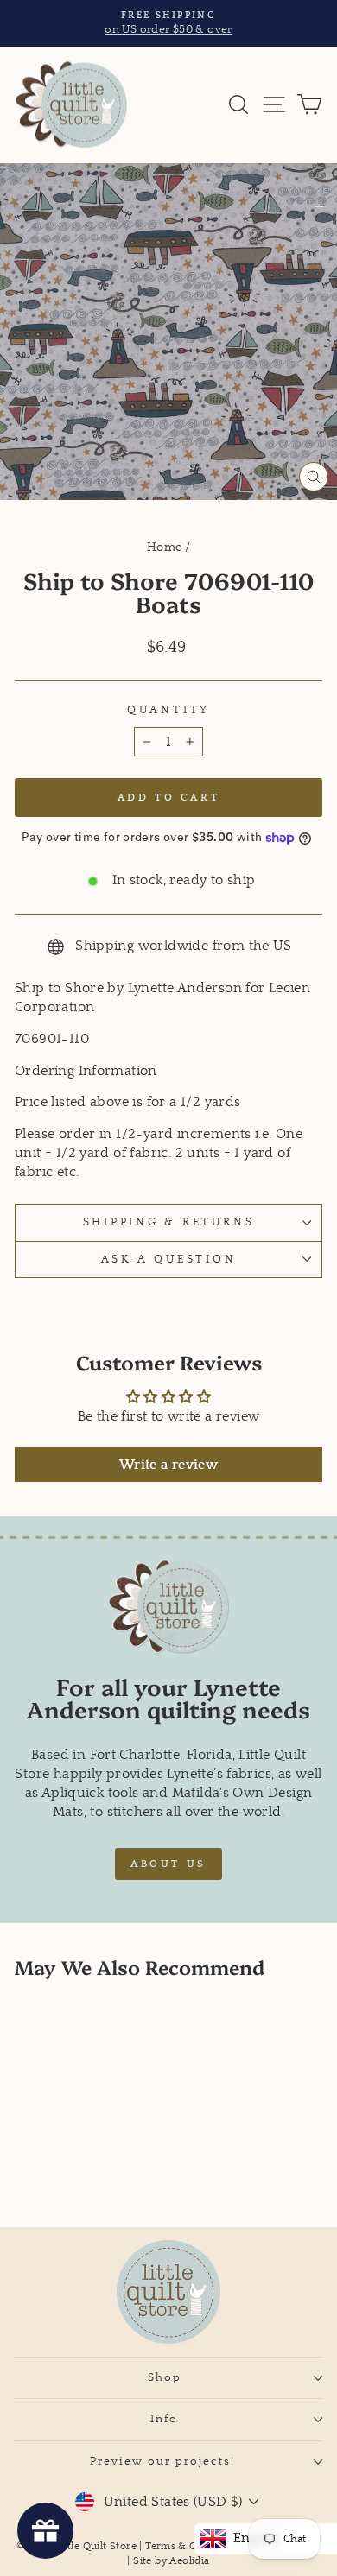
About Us (168, 1864)
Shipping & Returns (169, 1222)
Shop (165, 2377)
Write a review (168, 1465)
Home (165, 547)
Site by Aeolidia (171, 2561)
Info (164, 2419)
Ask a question (169, 1259)
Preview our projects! (165, 2461)
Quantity (168, 710)
